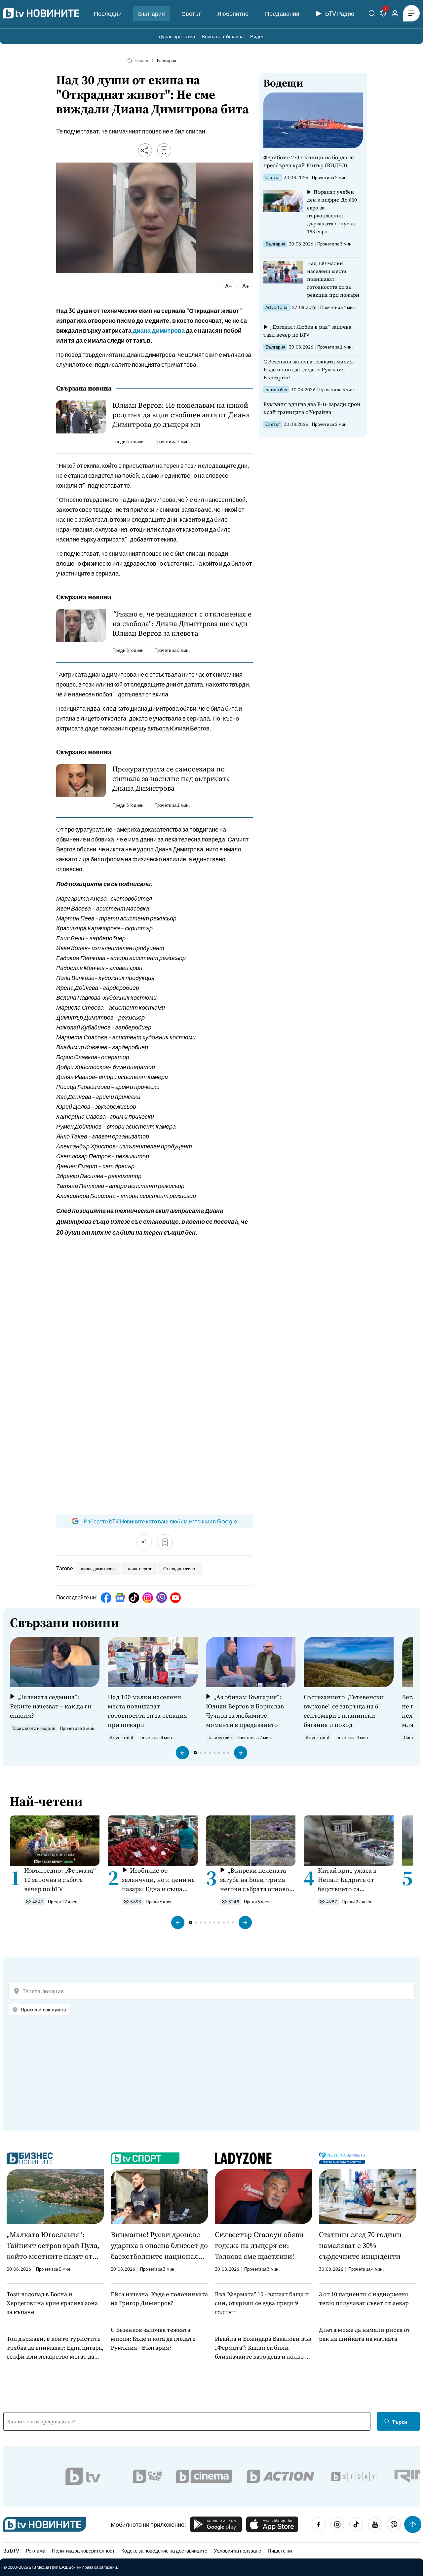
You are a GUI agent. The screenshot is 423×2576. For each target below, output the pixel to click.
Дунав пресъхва (177, 36)
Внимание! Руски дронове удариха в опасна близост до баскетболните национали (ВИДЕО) (159, 2246)
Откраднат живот (180, 1569)
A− (229, 286)
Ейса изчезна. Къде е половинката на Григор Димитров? (159, 2298)
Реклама (36, 2550)
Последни (108, 13)
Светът (191, 13)
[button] (182, 1753)
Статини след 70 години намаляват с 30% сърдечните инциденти (360, 2245)
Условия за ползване (237, 2550)
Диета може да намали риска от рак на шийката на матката (365, 2334)
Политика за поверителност (83, 2550)
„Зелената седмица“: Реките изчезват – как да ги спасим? (51, 1706)
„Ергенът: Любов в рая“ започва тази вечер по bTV (307, 331)
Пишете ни (280, 2550)
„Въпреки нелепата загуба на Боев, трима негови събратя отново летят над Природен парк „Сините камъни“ (255, 1880)
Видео (257, 36)
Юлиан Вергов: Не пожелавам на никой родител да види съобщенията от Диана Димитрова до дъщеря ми (181, 415)
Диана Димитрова (159, 330)
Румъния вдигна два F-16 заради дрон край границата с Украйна (312, 408)
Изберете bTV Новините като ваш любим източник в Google (160, 1521)
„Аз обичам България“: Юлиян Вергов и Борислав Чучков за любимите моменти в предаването (245, 1711)
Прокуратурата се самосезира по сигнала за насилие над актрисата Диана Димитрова (171, 779)
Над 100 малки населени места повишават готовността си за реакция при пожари (333, 279)
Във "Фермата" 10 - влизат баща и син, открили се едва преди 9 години (262, 2303)
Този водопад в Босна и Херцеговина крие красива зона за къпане (52, 2303)
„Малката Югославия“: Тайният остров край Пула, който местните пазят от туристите (53, 2246)
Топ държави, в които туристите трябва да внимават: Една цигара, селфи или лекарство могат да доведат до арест (55, 2348)
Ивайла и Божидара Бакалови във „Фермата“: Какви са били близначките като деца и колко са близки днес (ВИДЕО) (263, 2348)
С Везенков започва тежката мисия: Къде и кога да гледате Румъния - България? (309, 369)
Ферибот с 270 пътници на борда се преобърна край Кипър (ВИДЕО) (308, 161)
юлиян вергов (139, 1569)
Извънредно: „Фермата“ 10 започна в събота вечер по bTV (60, 1880)
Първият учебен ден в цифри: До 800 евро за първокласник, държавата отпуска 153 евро (332, 212)
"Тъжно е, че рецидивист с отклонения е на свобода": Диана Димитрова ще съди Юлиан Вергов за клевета (182, 624)
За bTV (11, 2550)
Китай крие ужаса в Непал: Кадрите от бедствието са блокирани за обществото (347, 1880)
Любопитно (233, 13)
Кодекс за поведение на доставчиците (164, 2550)
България (152, 13)
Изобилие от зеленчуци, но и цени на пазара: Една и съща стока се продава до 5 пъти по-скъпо (158, 1880)
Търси (400, 2422)
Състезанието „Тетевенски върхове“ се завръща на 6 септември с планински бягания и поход (344, 1711)
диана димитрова (98, 1569)
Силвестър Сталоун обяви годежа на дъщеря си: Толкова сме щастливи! (259, 2245)
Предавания (282, 13)
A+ (246, 286)
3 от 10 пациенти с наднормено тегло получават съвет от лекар (364, 2298)
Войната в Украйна (223, 36)
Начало (142, 60)
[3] (383, 14)
